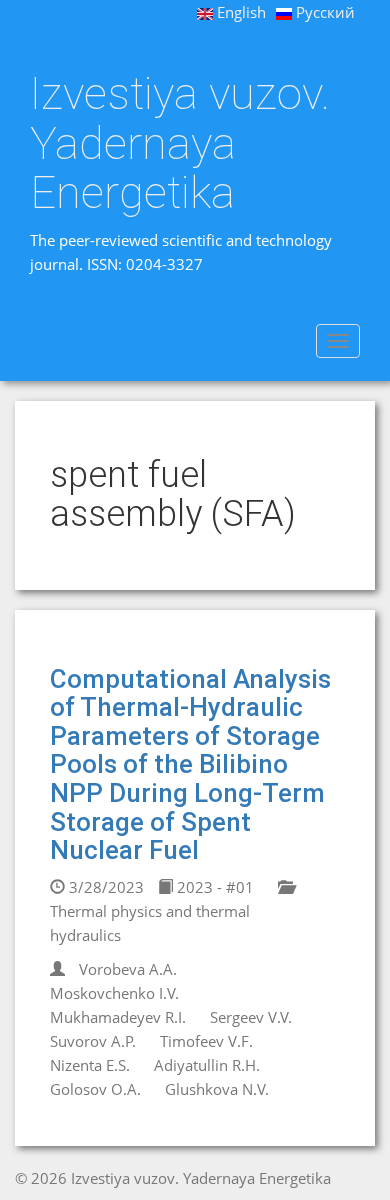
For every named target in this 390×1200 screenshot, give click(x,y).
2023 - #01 (213, 887)
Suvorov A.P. (93, 1041)
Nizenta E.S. (90, 1065)
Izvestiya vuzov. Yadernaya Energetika (180, 143)
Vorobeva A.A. (128, 969)
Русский (323, 12)
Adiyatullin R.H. (207, 1065)
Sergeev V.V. (251, 1017)
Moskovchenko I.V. (114, 993)
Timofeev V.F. (206, 1041)
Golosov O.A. (95, 1089)
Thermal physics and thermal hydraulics (150, 923)
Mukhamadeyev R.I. (118, 1017)
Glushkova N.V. (217, 1089)
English (239, 12)
